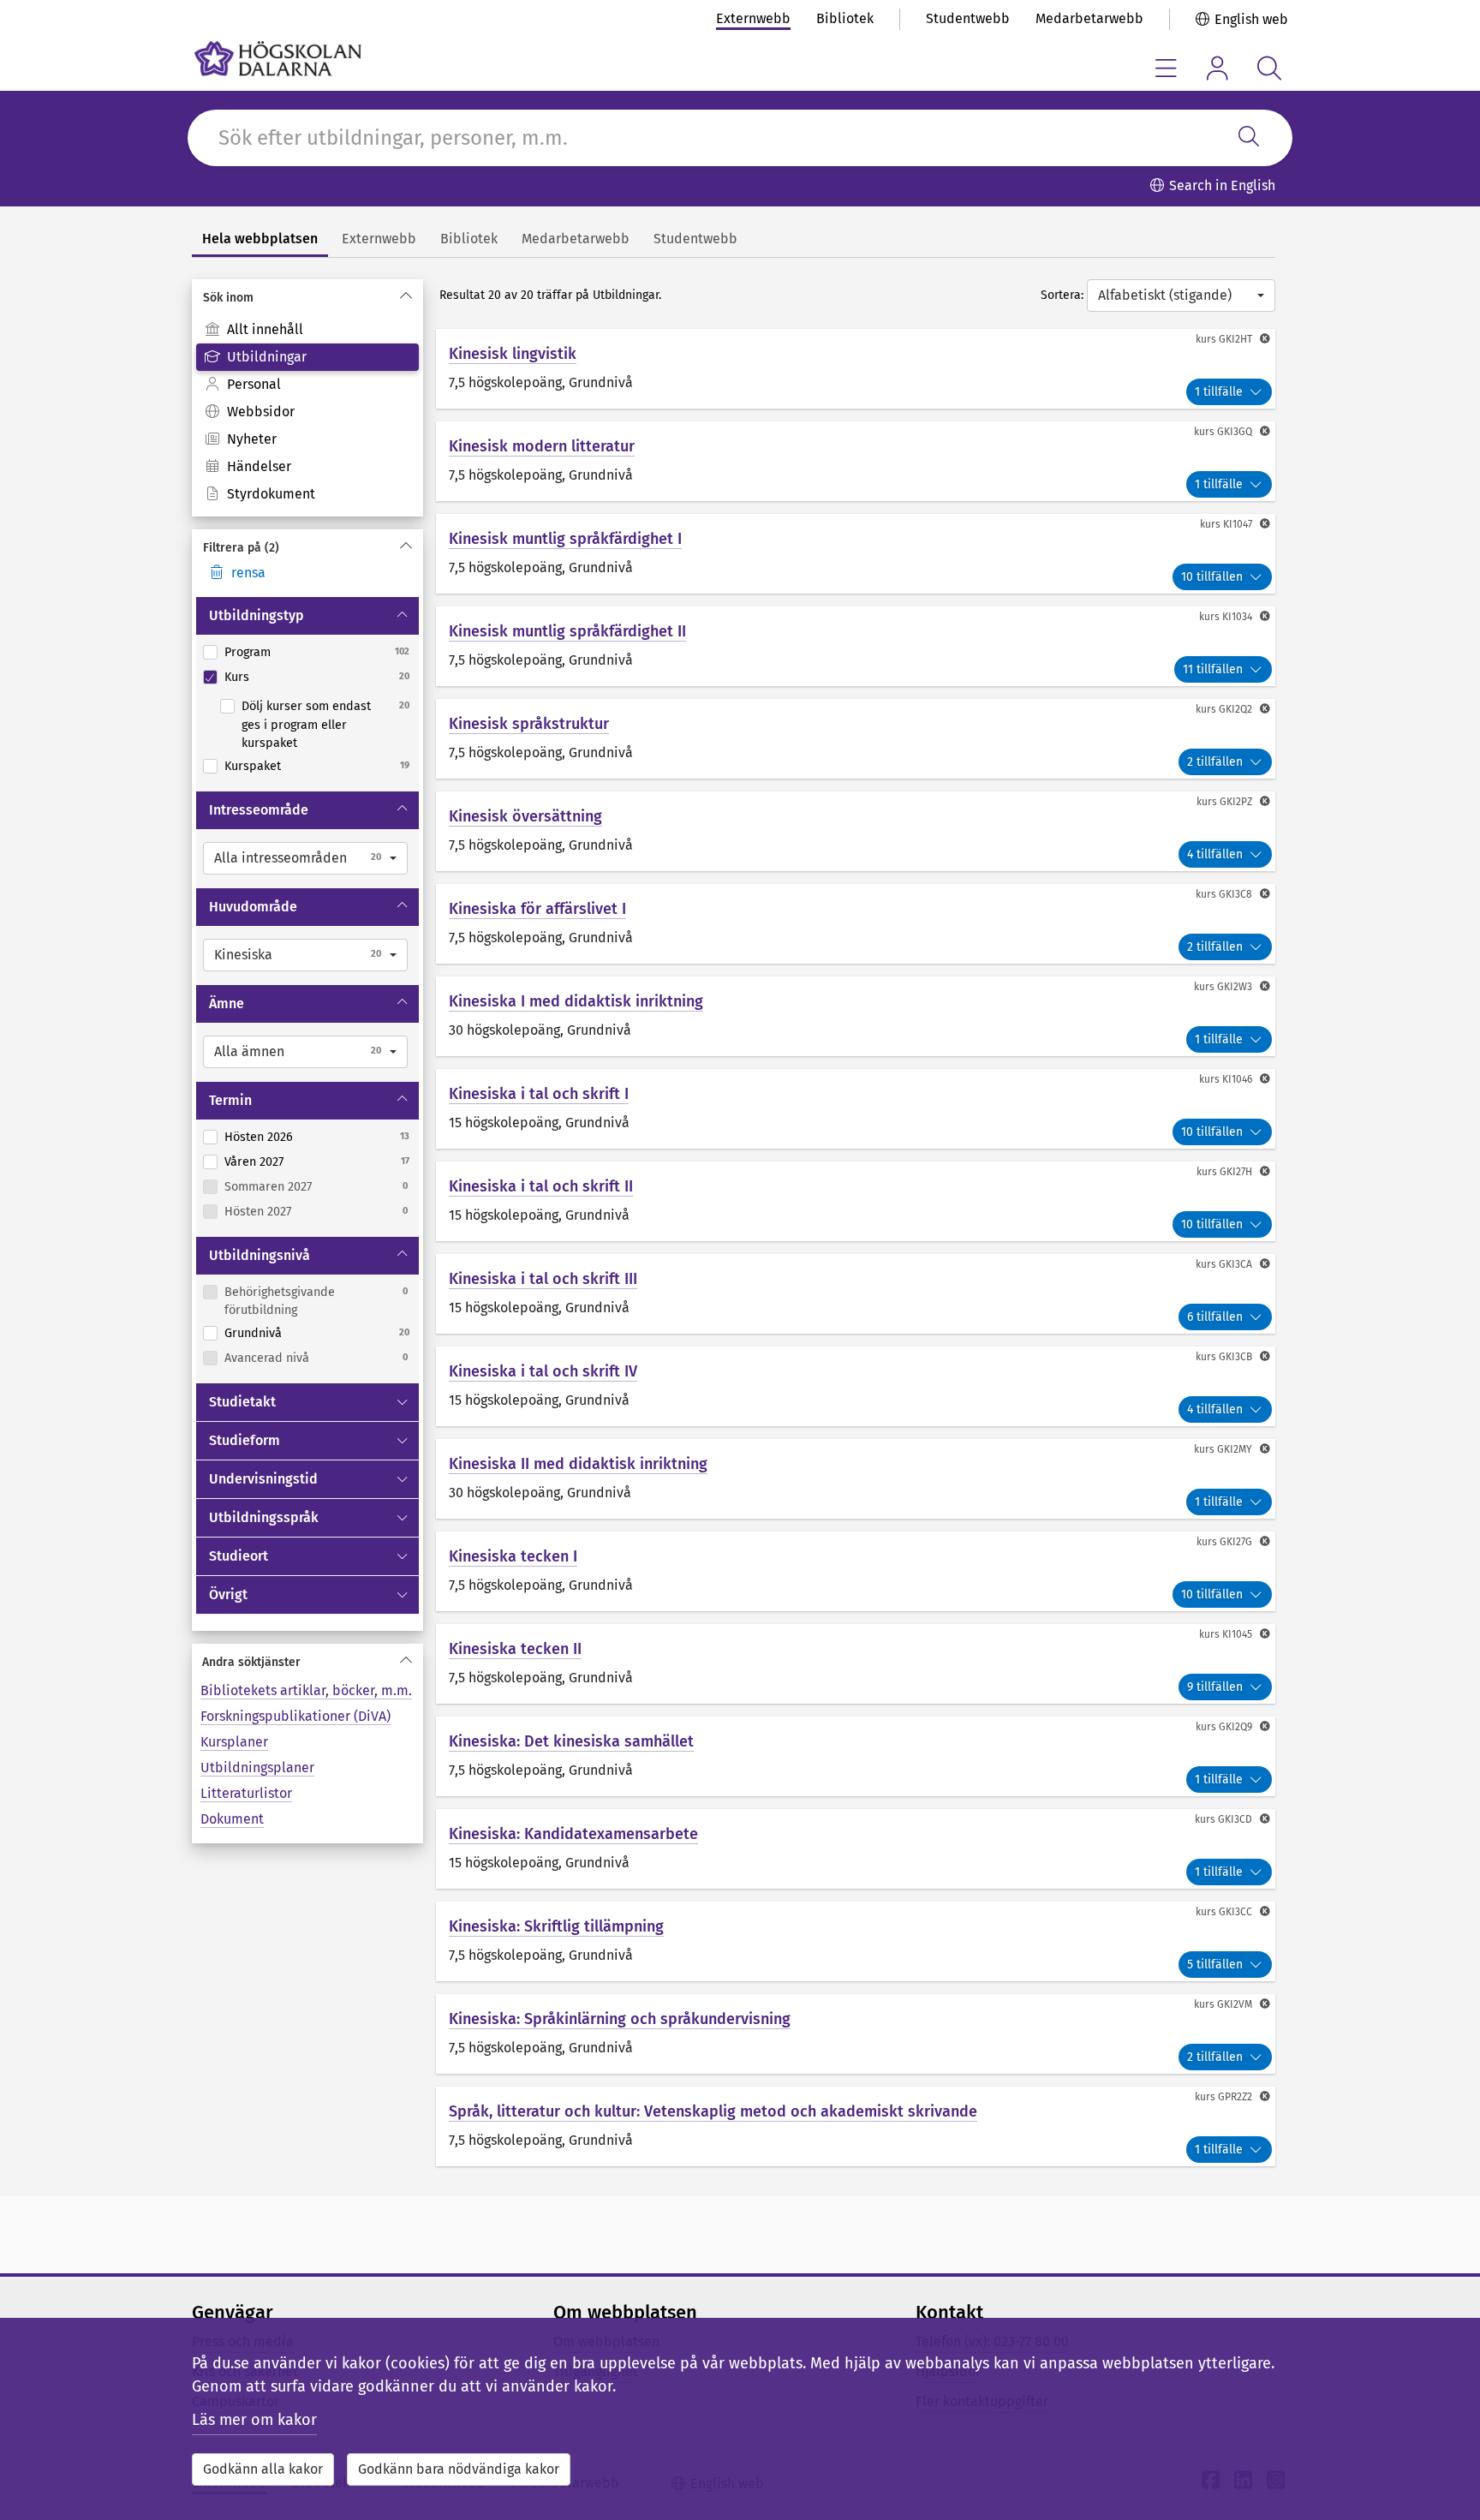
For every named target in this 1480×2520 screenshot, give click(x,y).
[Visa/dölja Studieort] (404, 1556)
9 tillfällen (1215, 1687)
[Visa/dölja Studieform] (404, 1441)
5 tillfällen (1215, 1965)
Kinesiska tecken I (513, 1556)
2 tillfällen (1215, 762)
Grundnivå (253, 1333)
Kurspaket (253, 766)
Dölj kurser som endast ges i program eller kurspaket (306, 725)
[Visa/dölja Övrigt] (404, 1595)
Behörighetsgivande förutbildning (280, 1302)
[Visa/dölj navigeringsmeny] (1166, 68)
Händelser (259, 466)
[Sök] (1249, 138)
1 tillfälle (1219, 392)
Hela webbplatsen (260, 239)
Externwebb (753, 18)
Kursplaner (234, 1742)
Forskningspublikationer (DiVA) (295, 1716)
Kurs (237, 677)
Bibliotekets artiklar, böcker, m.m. (306, 1690)
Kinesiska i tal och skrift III (543, 1279)
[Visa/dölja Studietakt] (404, 1402)
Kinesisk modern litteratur (542, 446)
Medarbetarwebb (1089, 18)
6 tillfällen (1215, 1317)
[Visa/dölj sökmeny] (1269, 68)
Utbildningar (267, 357)
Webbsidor (261, 412)
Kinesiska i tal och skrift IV (543, 1371)
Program (248, 652)
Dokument (232, 1819)
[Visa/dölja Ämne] (404, 1004)
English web (1251, 19)
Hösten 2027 (258, 1212)
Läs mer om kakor (254, 2420)
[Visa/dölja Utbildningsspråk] (404, 1518)
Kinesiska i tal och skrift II (541, 1186)
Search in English (1222, 185)
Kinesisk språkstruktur (529, 724)
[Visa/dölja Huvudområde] (404, 907)
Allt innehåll (265, 329)
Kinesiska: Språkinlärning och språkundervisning (620, 2019)
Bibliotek (845, 18)
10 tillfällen (1212, 577)
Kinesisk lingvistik (513, 354)
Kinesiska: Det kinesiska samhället (571, 1741)
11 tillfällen (1213, 669)
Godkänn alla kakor (263, 2469)
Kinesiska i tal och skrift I (539, 1094)
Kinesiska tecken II (515, 1649)
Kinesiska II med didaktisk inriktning (578, 1464)
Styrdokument (271, 494)
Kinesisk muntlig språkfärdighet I (565, 539)
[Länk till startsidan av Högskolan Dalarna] (278, 59)
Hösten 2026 (259, 1137)
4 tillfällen (1215, 854)
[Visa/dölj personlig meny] (1217, 68)
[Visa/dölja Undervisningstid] (404, 1479)
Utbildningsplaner (257, 1768)
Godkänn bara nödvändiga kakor (459, 2469)
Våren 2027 (254, 1162)
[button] (305, 858)
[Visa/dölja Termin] (404, 1101)
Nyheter (252, 439)
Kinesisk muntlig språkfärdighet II (567, 631)
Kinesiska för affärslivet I (537, 909)
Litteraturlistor (246, 1793)
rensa (248, 573)
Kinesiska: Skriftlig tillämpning (556, 1926)
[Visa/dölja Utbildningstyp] (404, 616)
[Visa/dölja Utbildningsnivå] (404, 1256)
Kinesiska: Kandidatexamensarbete (573, 1834)
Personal (254, 384)
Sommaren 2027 (268, 1187)
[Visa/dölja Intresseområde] (404, 810)
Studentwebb (968, 18)
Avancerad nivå (267, 1358)
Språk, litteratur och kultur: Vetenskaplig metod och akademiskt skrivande (713, 2111)
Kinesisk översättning (525, 816)
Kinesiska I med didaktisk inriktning (576, 1001)
